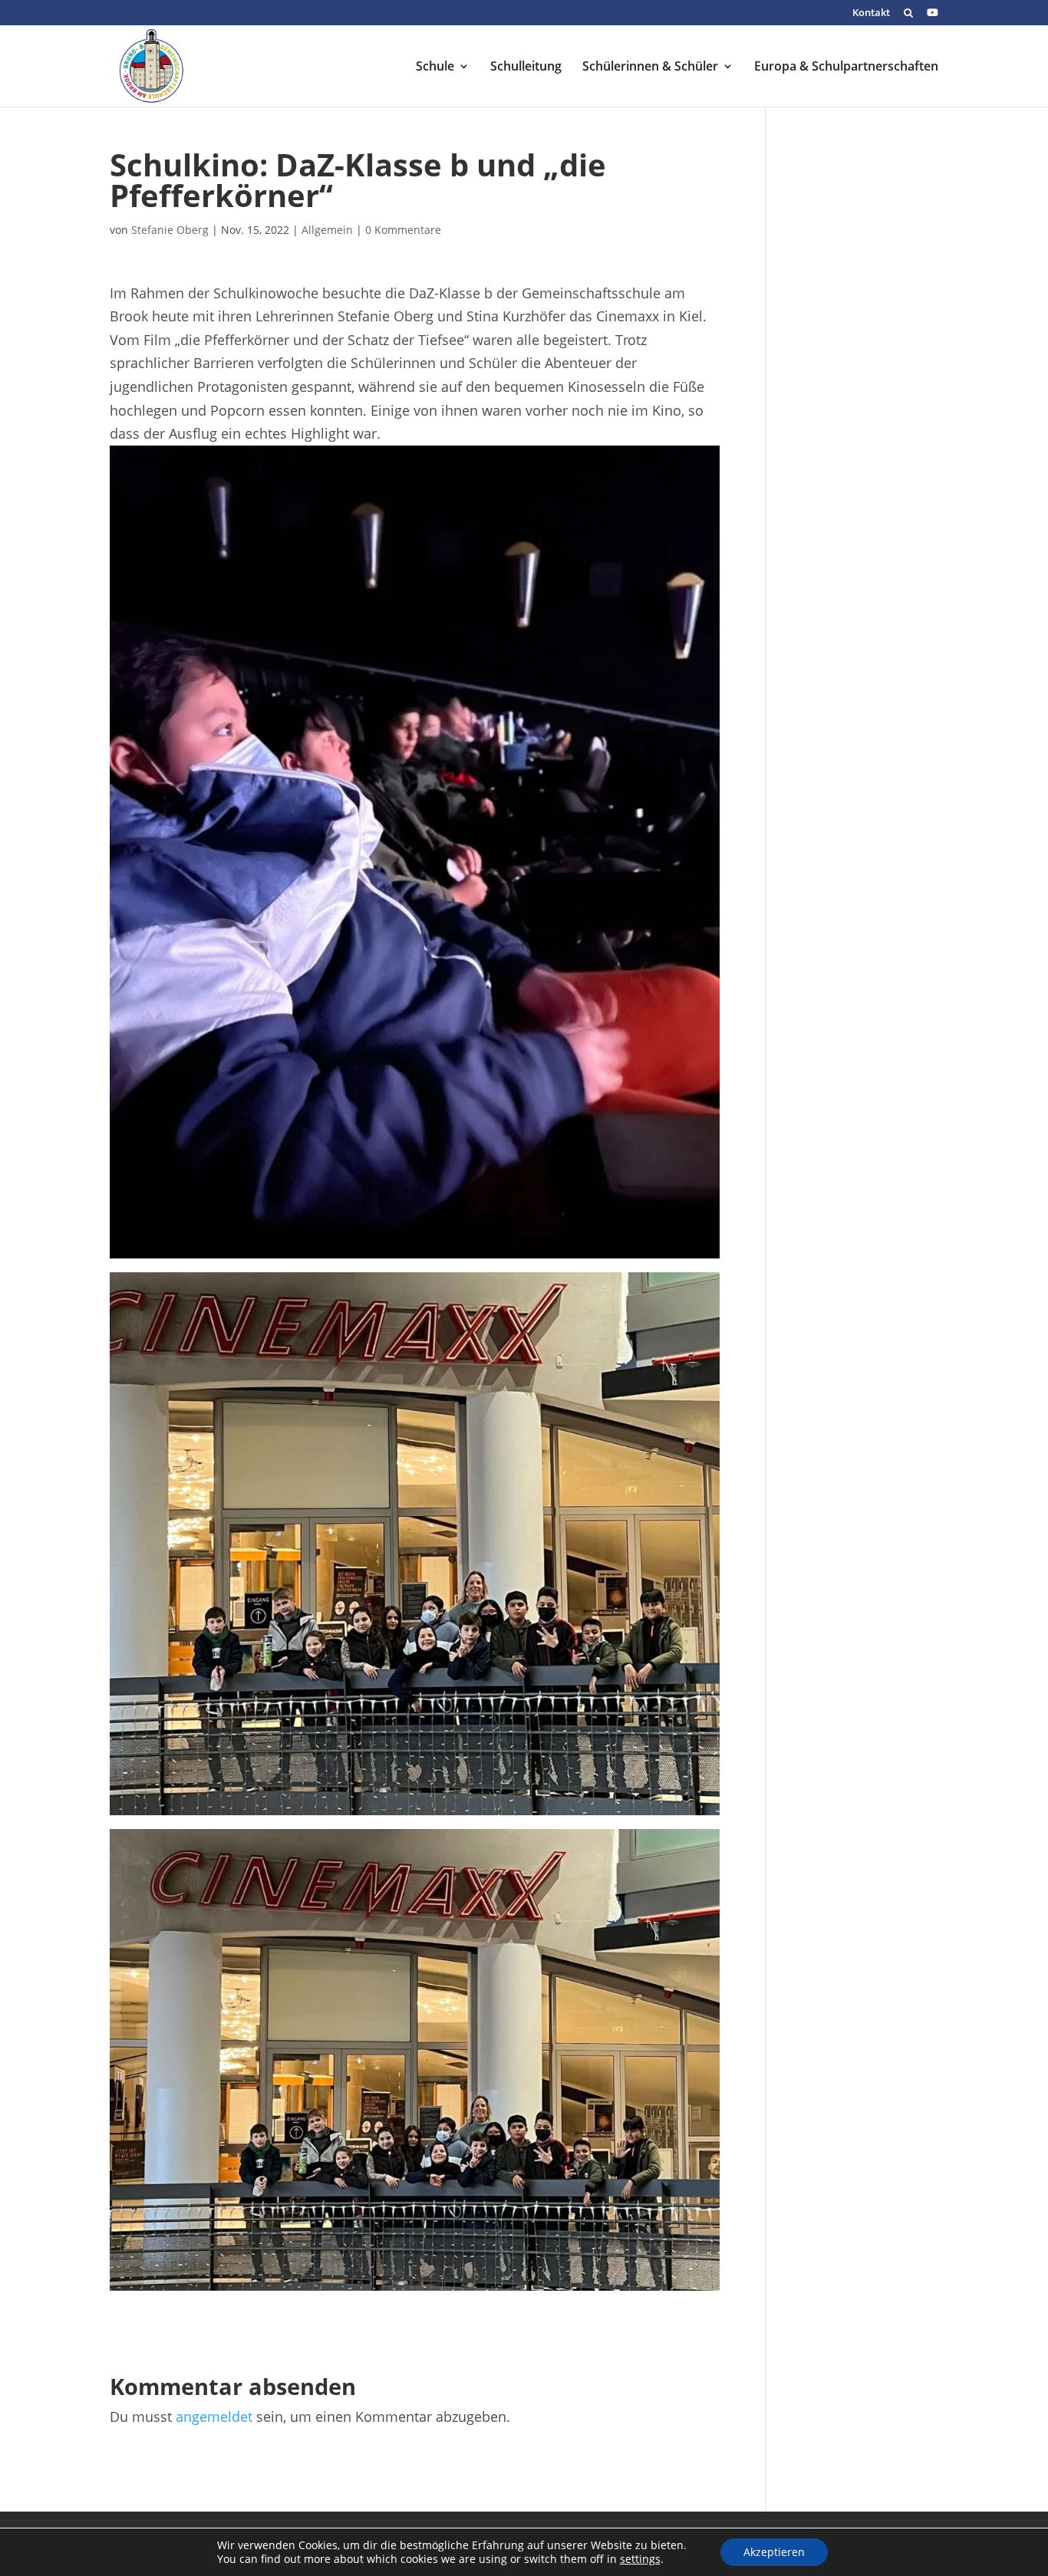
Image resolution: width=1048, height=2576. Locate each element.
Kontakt (871, 13)
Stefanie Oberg (170, 230)
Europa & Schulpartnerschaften (846, 67)
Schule (435, 67)
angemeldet (214, 2416)
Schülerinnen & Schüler (650, 67)
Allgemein (327, 230)
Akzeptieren (774, 2552)
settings (640, 2559)
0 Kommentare (403, 230)
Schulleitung (526, 67)
